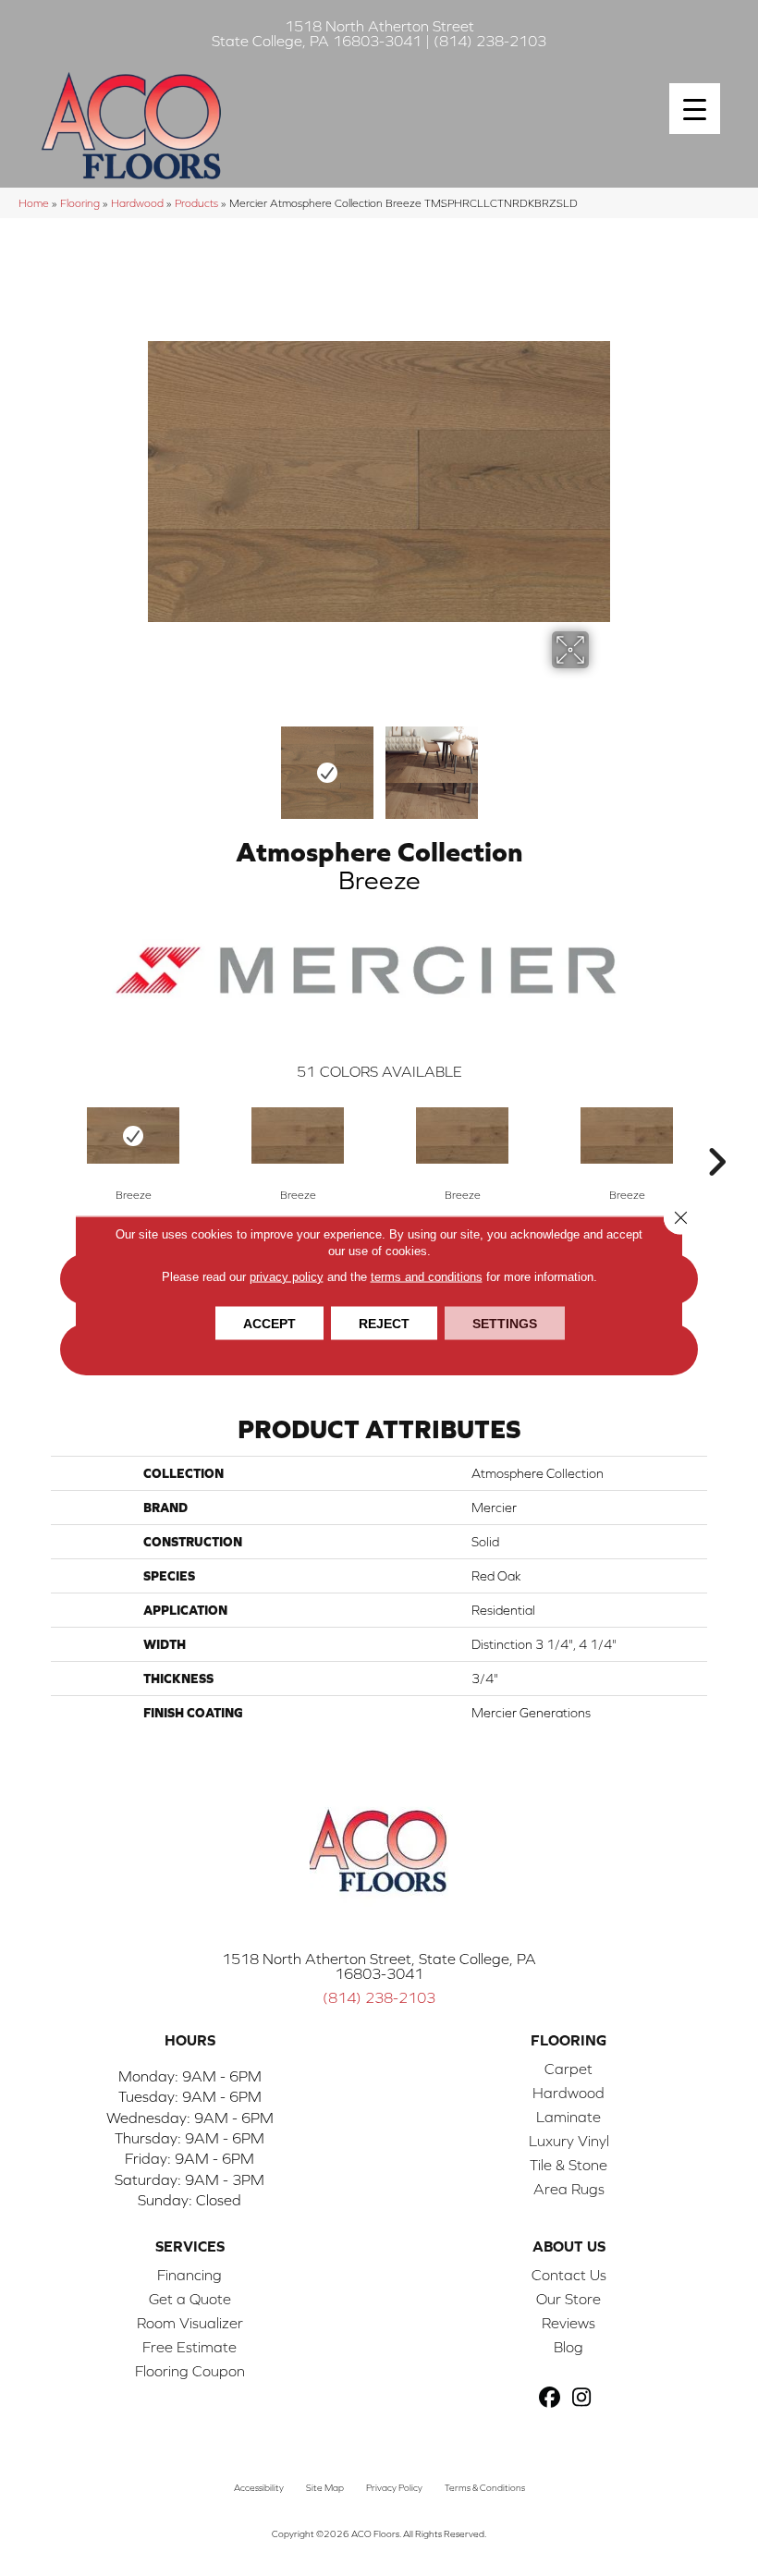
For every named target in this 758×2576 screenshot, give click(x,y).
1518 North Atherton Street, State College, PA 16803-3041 (379, 1966)
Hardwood (137, 203)
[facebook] (550, 2398)
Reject (384, 1323)
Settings (505, 1323)
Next (601, 763)
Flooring (80, 203)
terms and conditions (427, 1276)
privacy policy (287, 1276)
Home (34, 203)
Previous (157, 763)
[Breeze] (133, 1135)
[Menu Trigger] (695, 109)
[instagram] (582, 2398)
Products (196, 203)
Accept (269, 1323)
